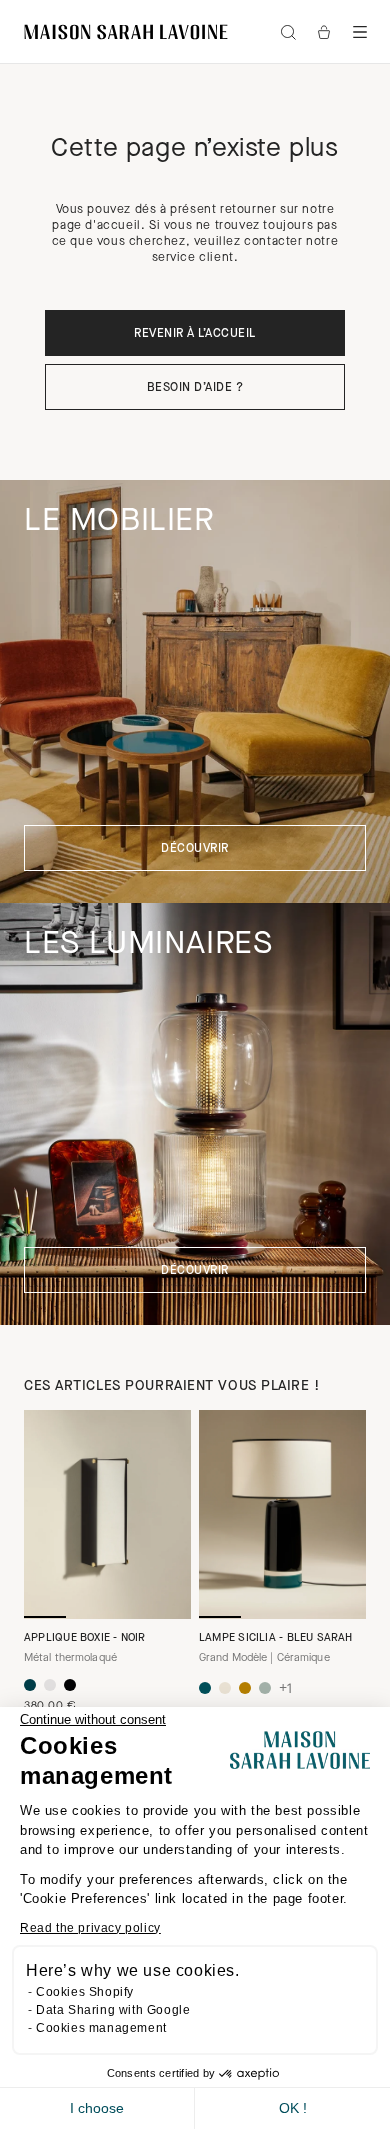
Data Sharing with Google (113, 2010)
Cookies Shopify (85, 1992)
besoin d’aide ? (195, 388)
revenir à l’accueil (194, 334)
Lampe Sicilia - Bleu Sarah (276, 1638)
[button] (360, 32)
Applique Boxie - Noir (85, 1638)
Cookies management (101, 2028)
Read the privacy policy (90, 1928)
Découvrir (194, 849)
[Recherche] (288, 32)
